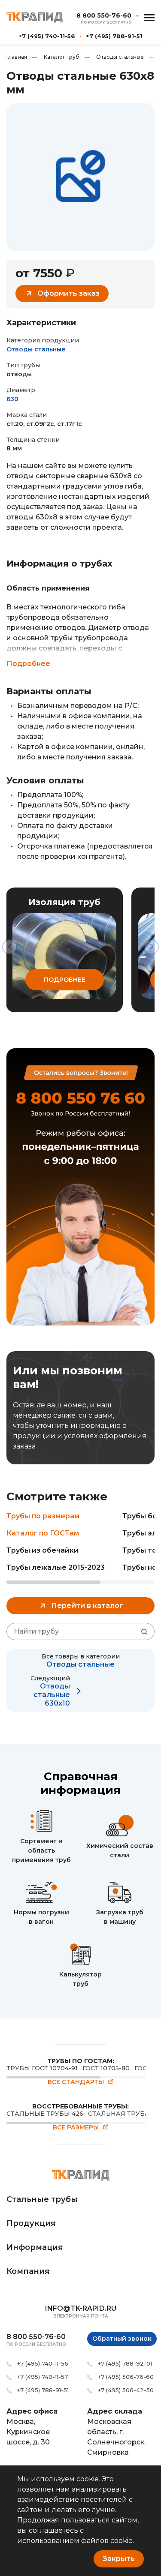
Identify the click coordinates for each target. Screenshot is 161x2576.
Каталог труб (56, 57)
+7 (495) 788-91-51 (114, 36)
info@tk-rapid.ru (81, 2308)
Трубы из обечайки (43, 1550)
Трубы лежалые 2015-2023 (56, 1567)
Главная (17, 57)
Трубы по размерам (43, 1516)
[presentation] (10, 947)
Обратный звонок (122, 2339)
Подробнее (28, 664)
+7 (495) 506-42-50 (126, 2390)
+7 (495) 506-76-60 (126, 2377)
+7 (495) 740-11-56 (47, 36)
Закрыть (119, 2559)
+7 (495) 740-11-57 (43, 2377)
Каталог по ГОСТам (43, 1533)
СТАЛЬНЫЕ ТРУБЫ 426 (45, 2114)
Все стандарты (76, 2082)
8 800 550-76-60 (104, 16)
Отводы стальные (114, 57)
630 (12, 399)
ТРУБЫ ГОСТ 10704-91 (42, 2068)
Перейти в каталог (87, 1606)
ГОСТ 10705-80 (106, 2068)
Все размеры (76, 2128)
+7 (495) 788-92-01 (125, 2363)
